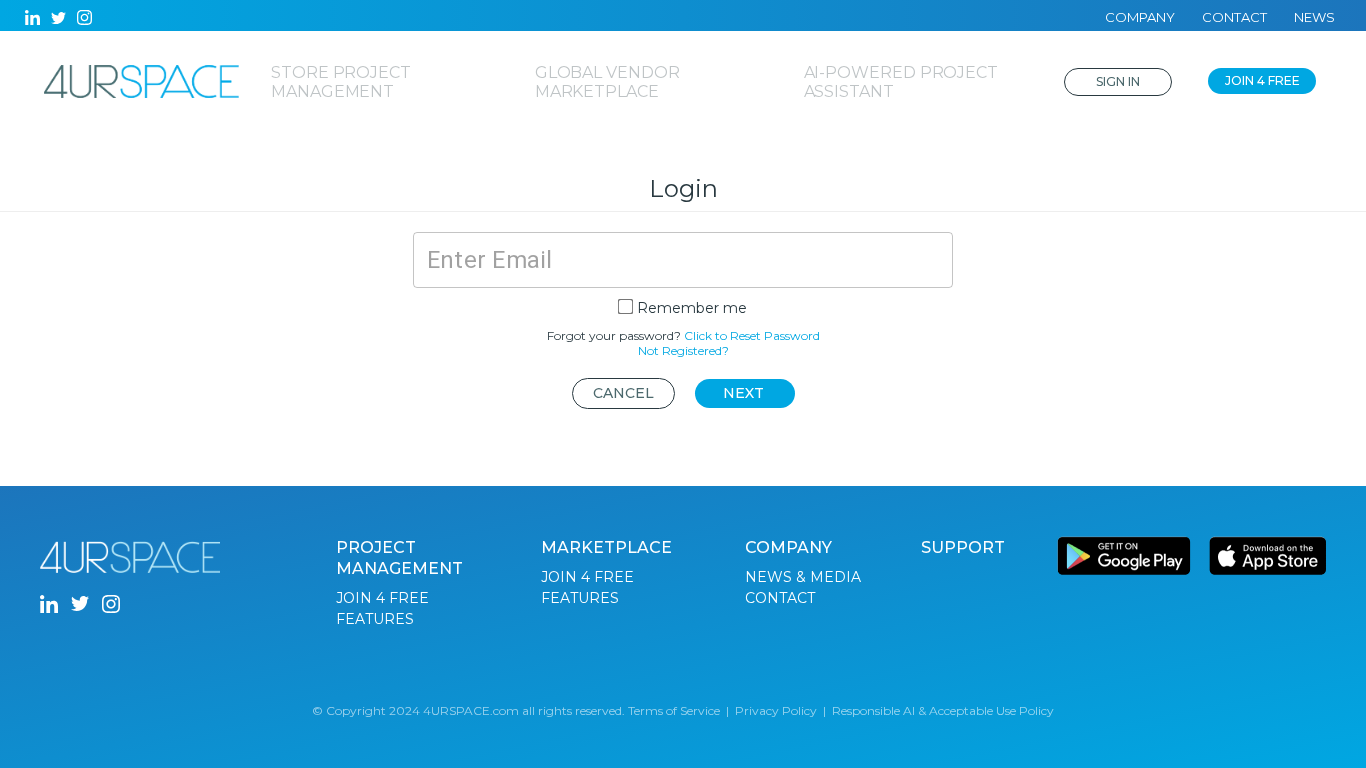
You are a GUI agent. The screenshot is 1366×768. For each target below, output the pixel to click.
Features (375, 619)
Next (743, 393)
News (1314, 17)
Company (1140, 17)
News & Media (803, 577)
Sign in (1118, 81)
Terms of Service (674, 710)
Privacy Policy (776, 710)
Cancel (623, 393)
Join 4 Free (1262, 80)
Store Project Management (341, 82)
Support (963, 547)
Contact (1234, 17)
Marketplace (606, 547)
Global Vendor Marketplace (607, 82)
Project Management (399, 558)
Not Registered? (683, 350)
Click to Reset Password (752, 335)
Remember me (692, 308)
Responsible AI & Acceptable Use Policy (943, 710)
